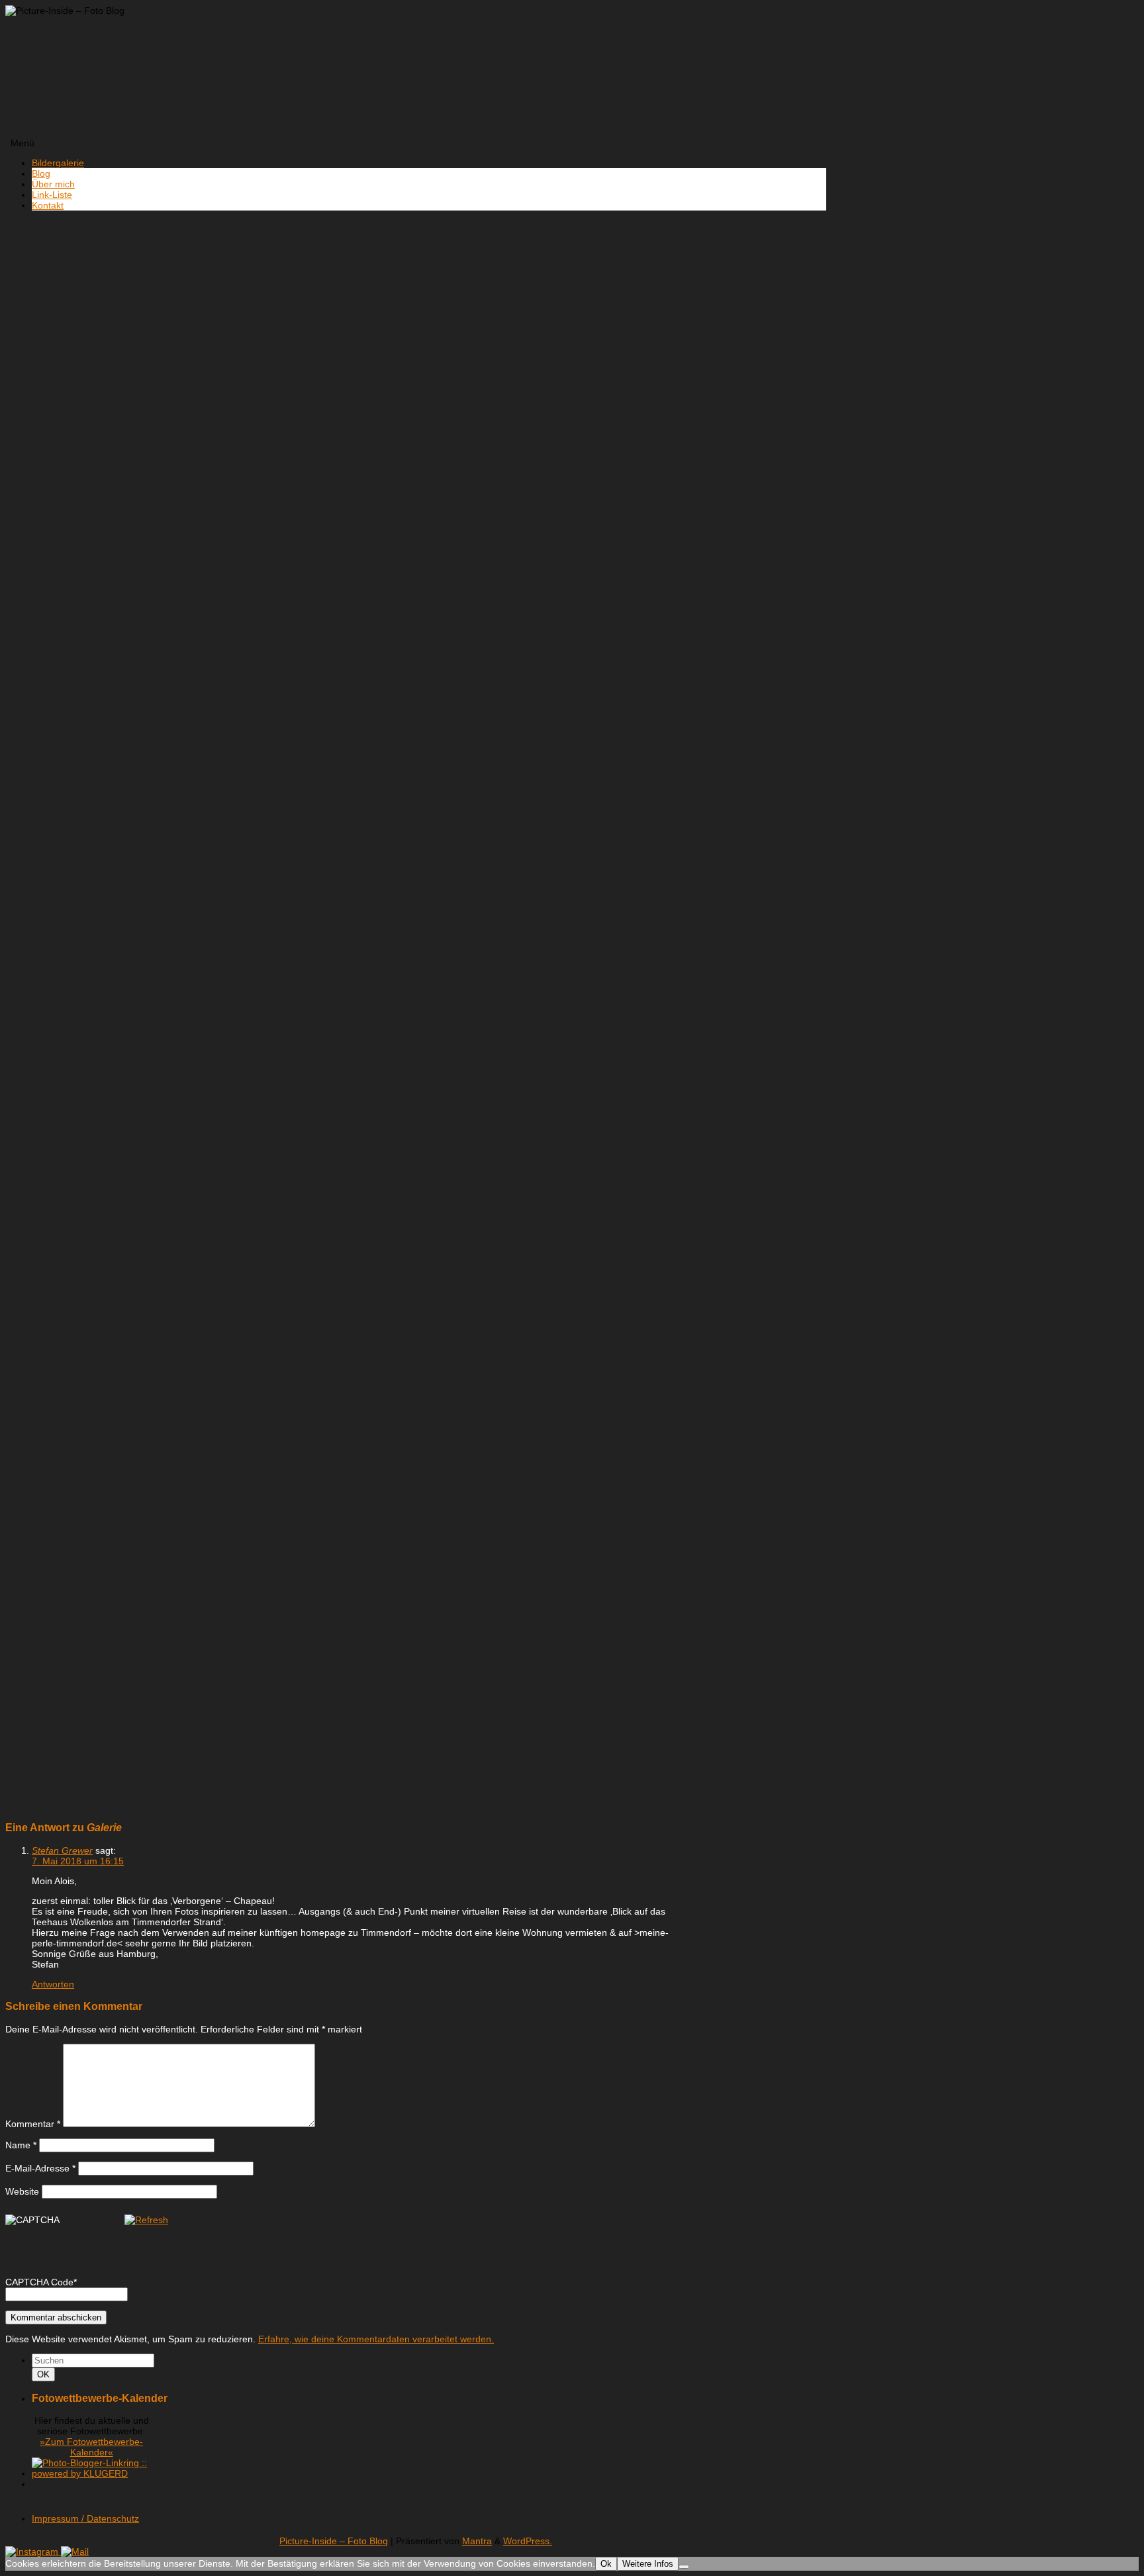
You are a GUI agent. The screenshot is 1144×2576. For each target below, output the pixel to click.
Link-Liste (52, 195)
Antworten (53, 1984)
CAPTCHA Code (39, 2282)
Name (21, 2145)
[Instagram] (33, 2552)
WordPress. (528, 2541)
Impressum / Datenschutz (85, 2518)
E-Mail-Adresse (40, 2168)
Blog (41, 173)
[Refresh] (146, 2220)
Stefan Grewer (62, 1850)
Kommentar (33, 2124)
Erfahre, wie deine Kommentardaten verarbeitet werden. (376, 2339)
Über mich (53, 184)
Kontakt (48, 205)
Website (22, 2191)
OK (46, 2374)
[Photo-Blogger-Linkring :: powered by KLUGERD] (91, 2473)
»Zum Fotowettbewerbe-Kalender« (91, 2447)
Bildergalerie (58, 163)
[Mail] (75, 2552)
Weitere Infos (648, 2564)
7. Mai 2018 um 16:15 (78, 1861)
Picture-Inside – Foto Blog (334, 2541)
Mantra (477, 2541)
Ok (606, 2564)
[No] (684, 2567)
